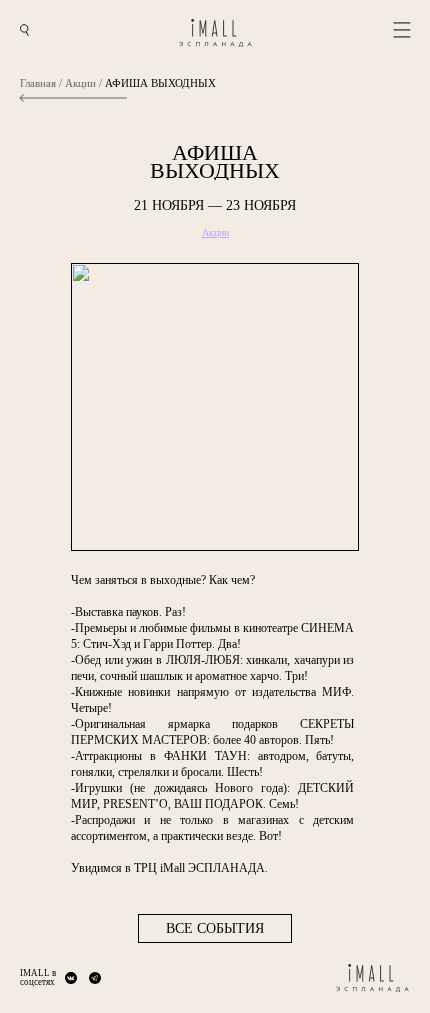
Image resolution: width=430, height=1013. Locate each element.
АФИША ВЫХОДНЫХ (160, 83)
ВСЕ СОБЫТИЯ (215, 928)
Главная (38, 83)
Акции (80, 83)
